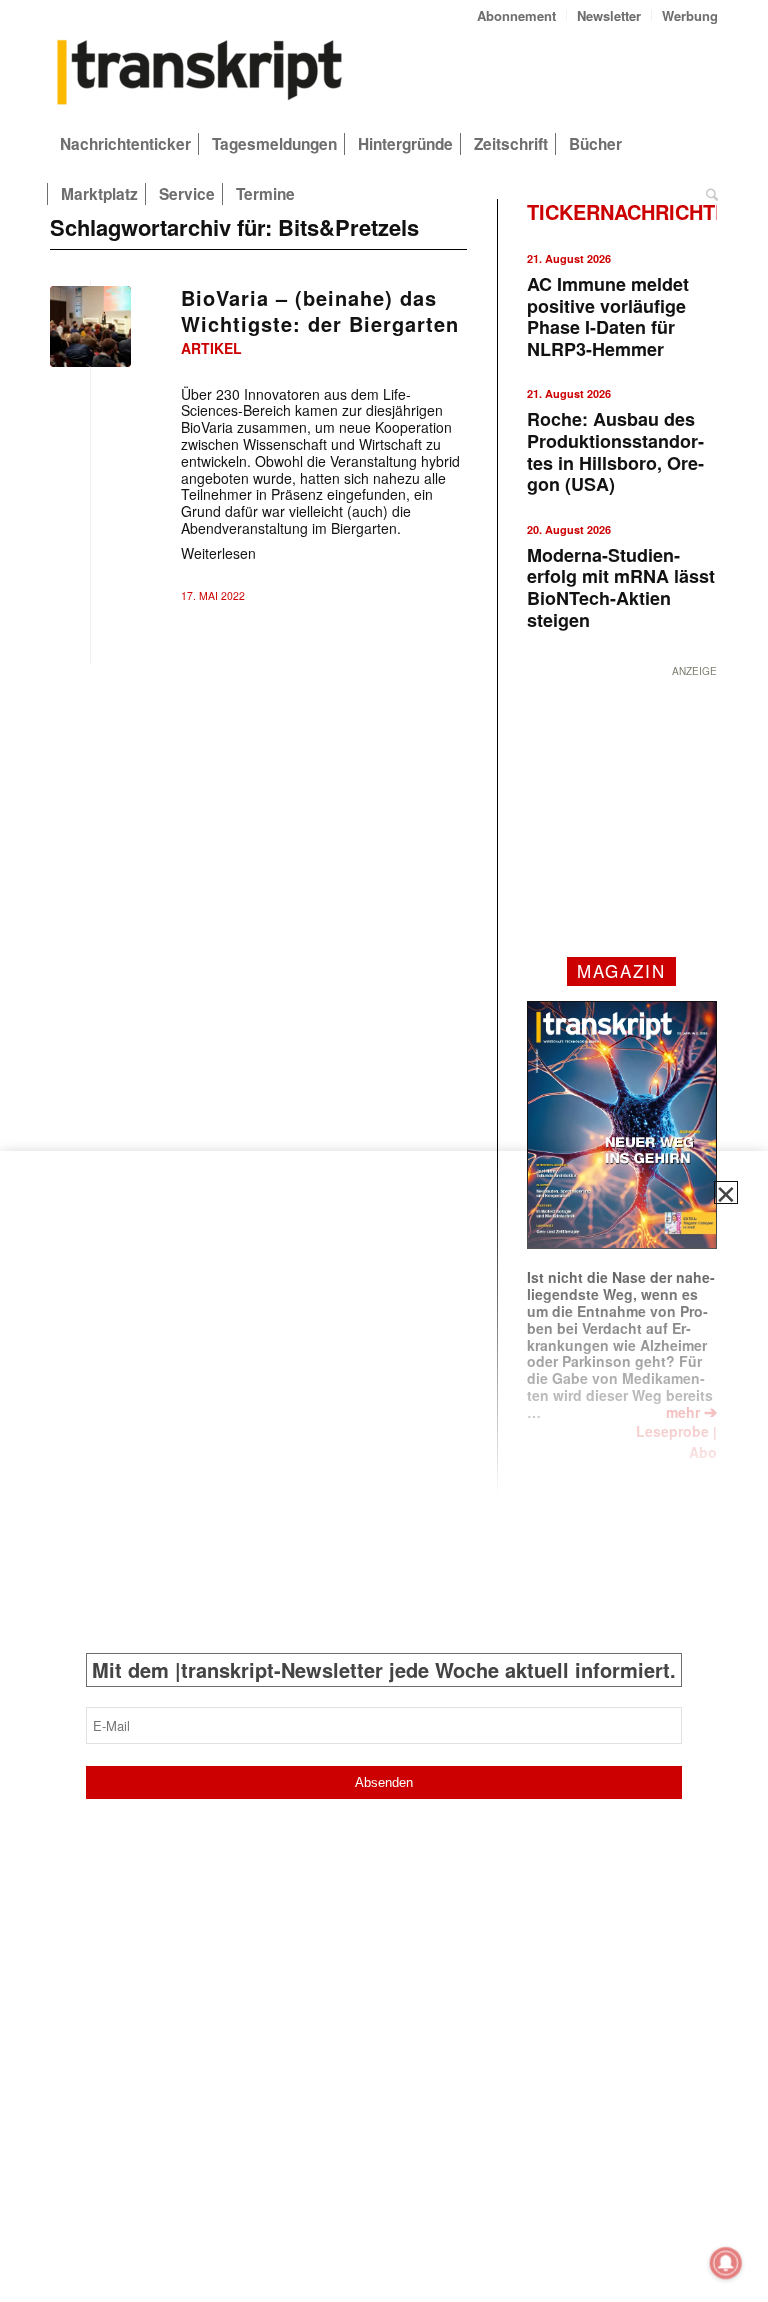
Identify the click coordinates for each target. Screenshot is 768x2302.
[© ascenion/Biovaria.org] (90, 326)
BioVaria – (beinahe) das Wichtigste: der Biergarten (320, 310)
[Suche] (707, 194)
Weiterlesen (218, 553)
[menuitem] (517, 15)
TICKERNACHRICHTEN (634, 211)
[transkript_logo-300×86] (200, 74)
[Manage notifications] (726, 2263)
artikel (211, 348)
